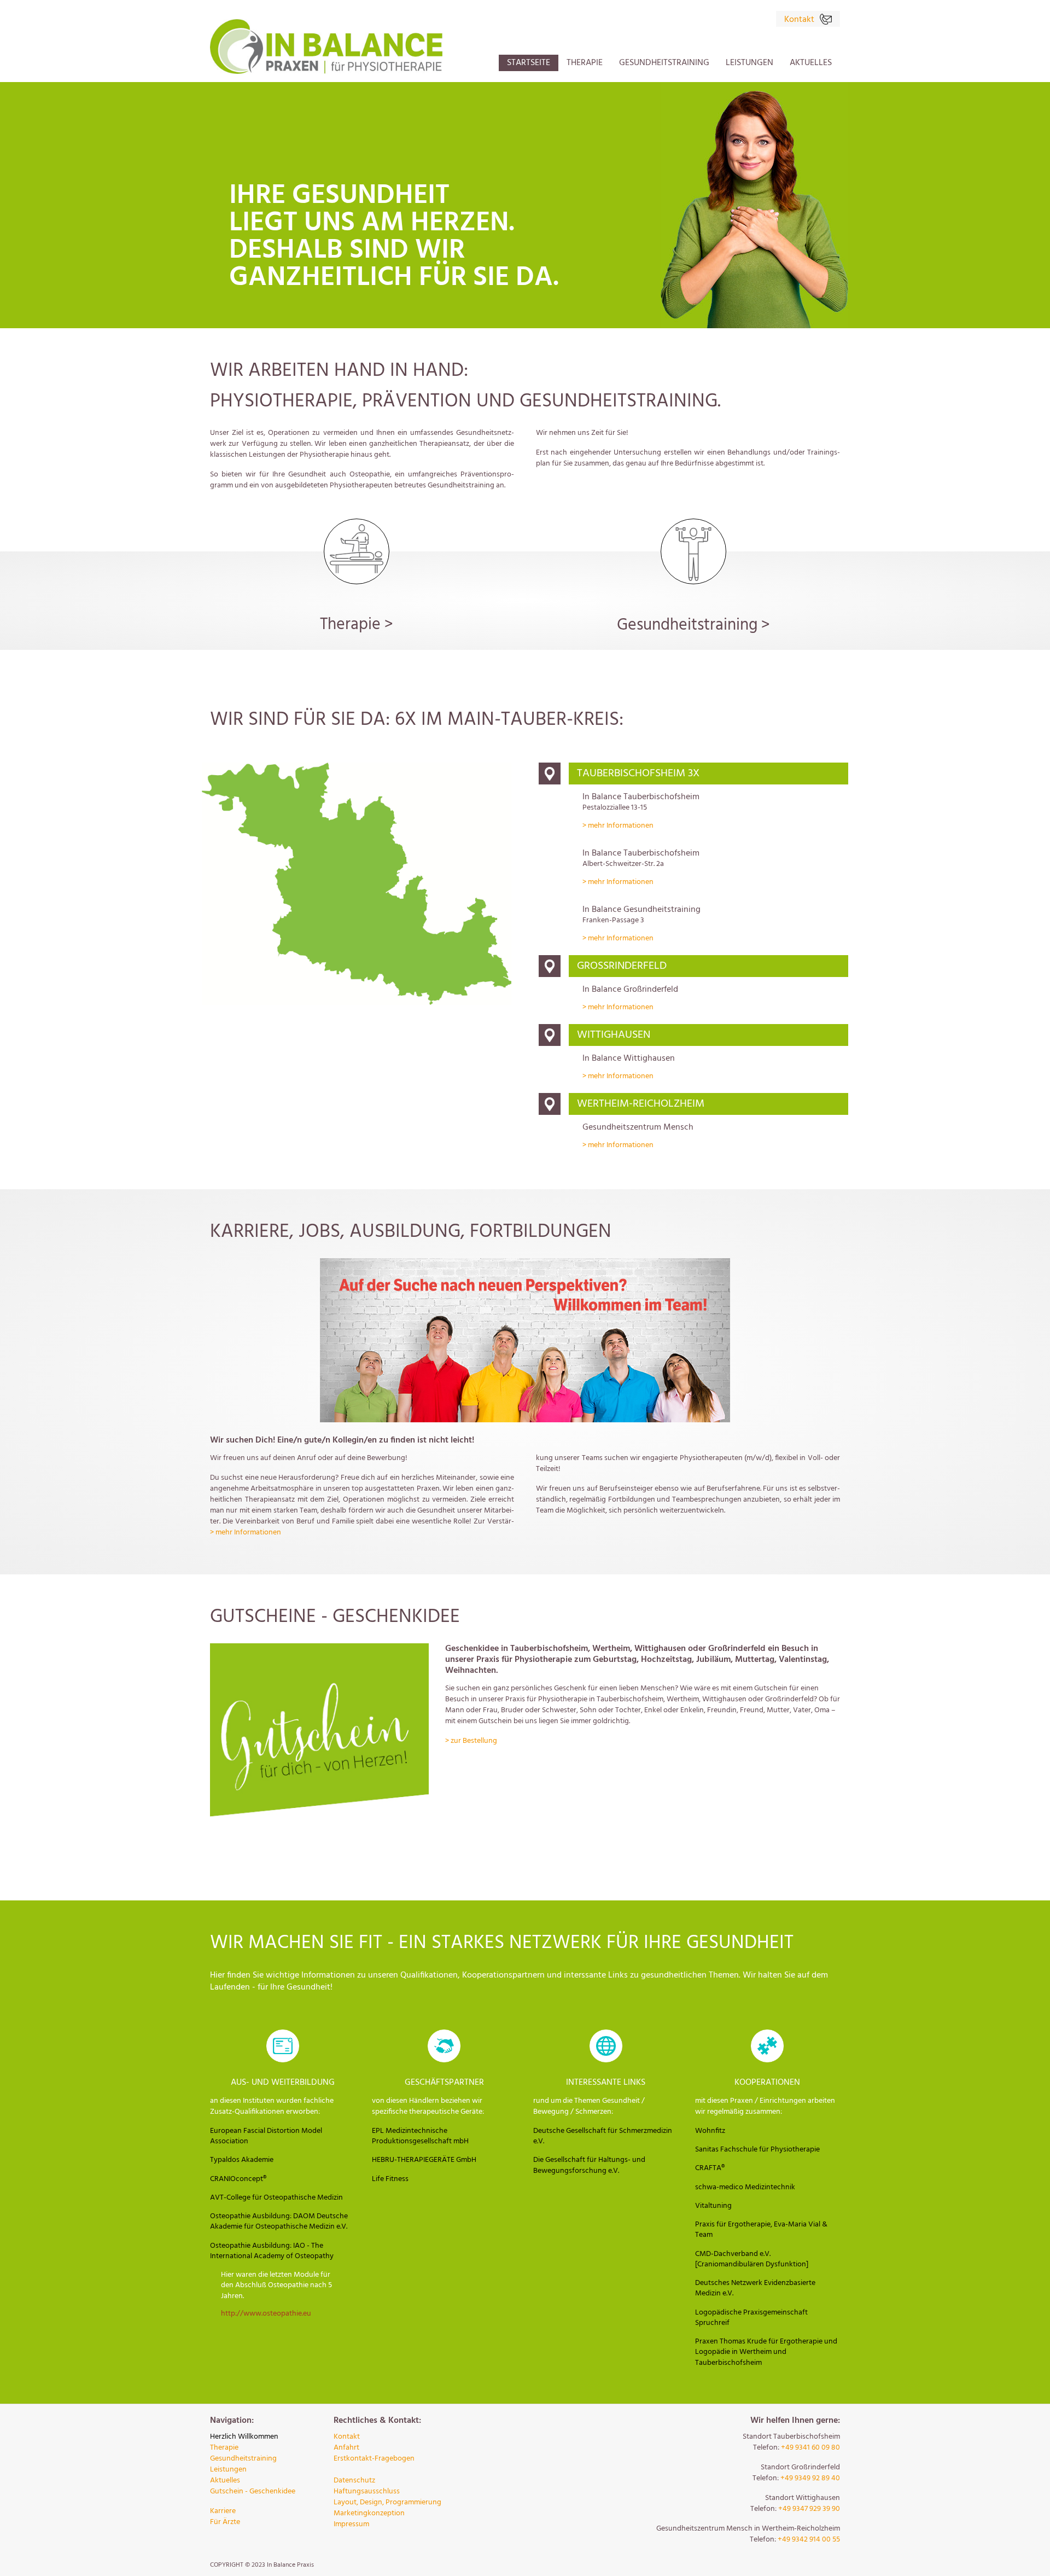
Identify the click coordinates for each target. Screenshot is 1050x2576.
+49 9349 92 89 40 (810, 2478)
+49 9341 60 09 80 (810, 2448)
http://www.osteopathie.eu (266, 2314)
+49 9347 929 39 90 (809, 2509)
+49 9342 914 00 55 (809, 2540)
